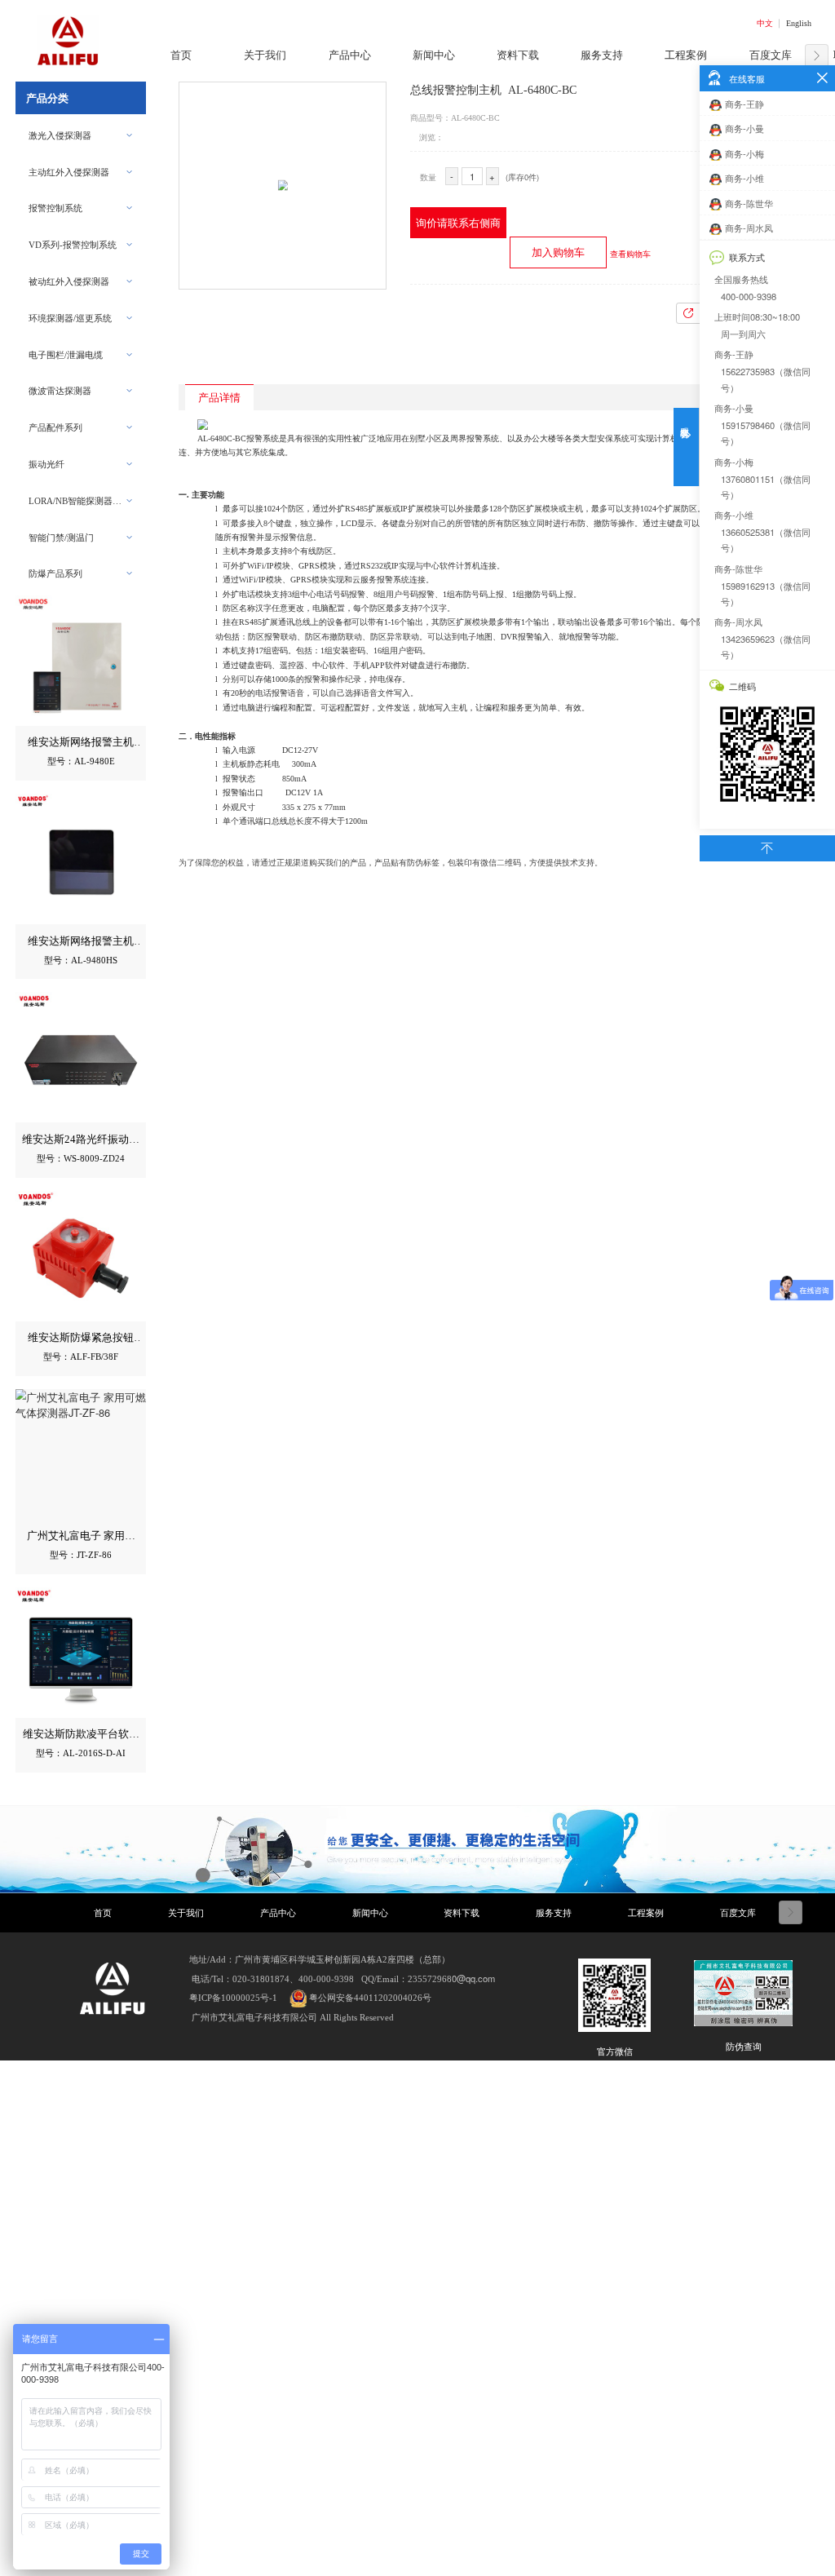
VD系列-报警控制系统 (73, 245)
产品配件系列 (55, 427)
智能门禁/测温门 (61, 538)
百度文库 (738, 1913)
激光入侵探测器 (60, 135)
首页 (103, 1913)
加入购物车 (558, 252)
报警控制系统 (55, 208)
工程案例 (646, 1913)
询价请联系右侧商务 (458, 226)
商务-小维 (744, 178)
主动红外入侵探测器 (69, 172)
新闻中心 (370, 1913)
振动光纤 (46, 464)
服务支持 (554, 1913)
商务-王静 (744, 104)
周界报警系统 (475, 438)
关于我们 (186, 1913)
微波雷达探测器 (60, 391)
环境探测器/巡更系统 (70, 318)
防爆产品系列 (55, 573)
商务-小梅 (744, 153)
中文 (765, 23)
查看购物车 (630, 253)
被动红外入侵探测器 (69, 281)
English (799, 23)
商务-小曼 (744, 128)
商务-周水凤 (749, 228)
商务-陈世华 (749, 203)
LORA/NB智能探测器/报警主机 (77, 501)
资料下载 (462, 1913)
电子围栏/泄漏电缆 (66, 355)
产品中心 (278, 1913)
